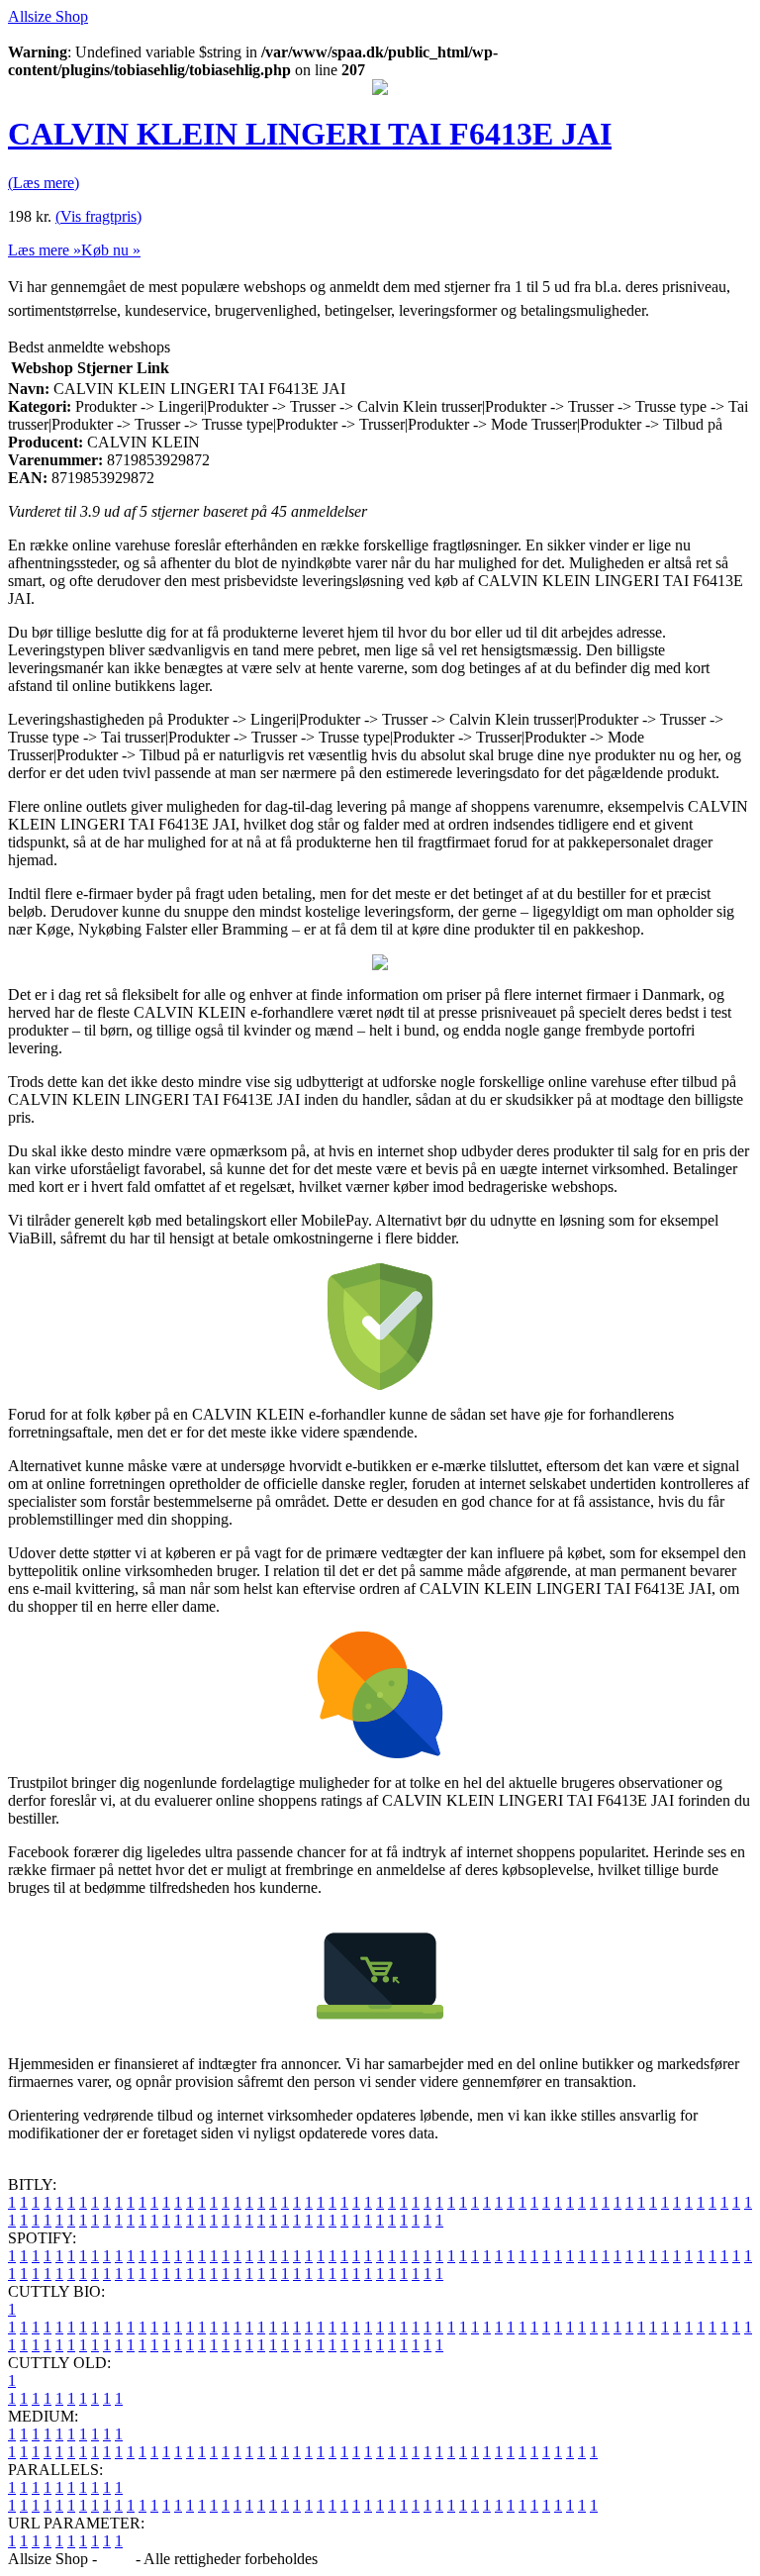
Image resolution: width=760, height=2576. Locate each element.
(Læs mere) (44, 183)
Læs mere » (45, 250)
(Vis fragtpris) (98, 216)
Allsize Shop (48, 16)
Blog (116, 2559)
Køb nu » (111, 250)
